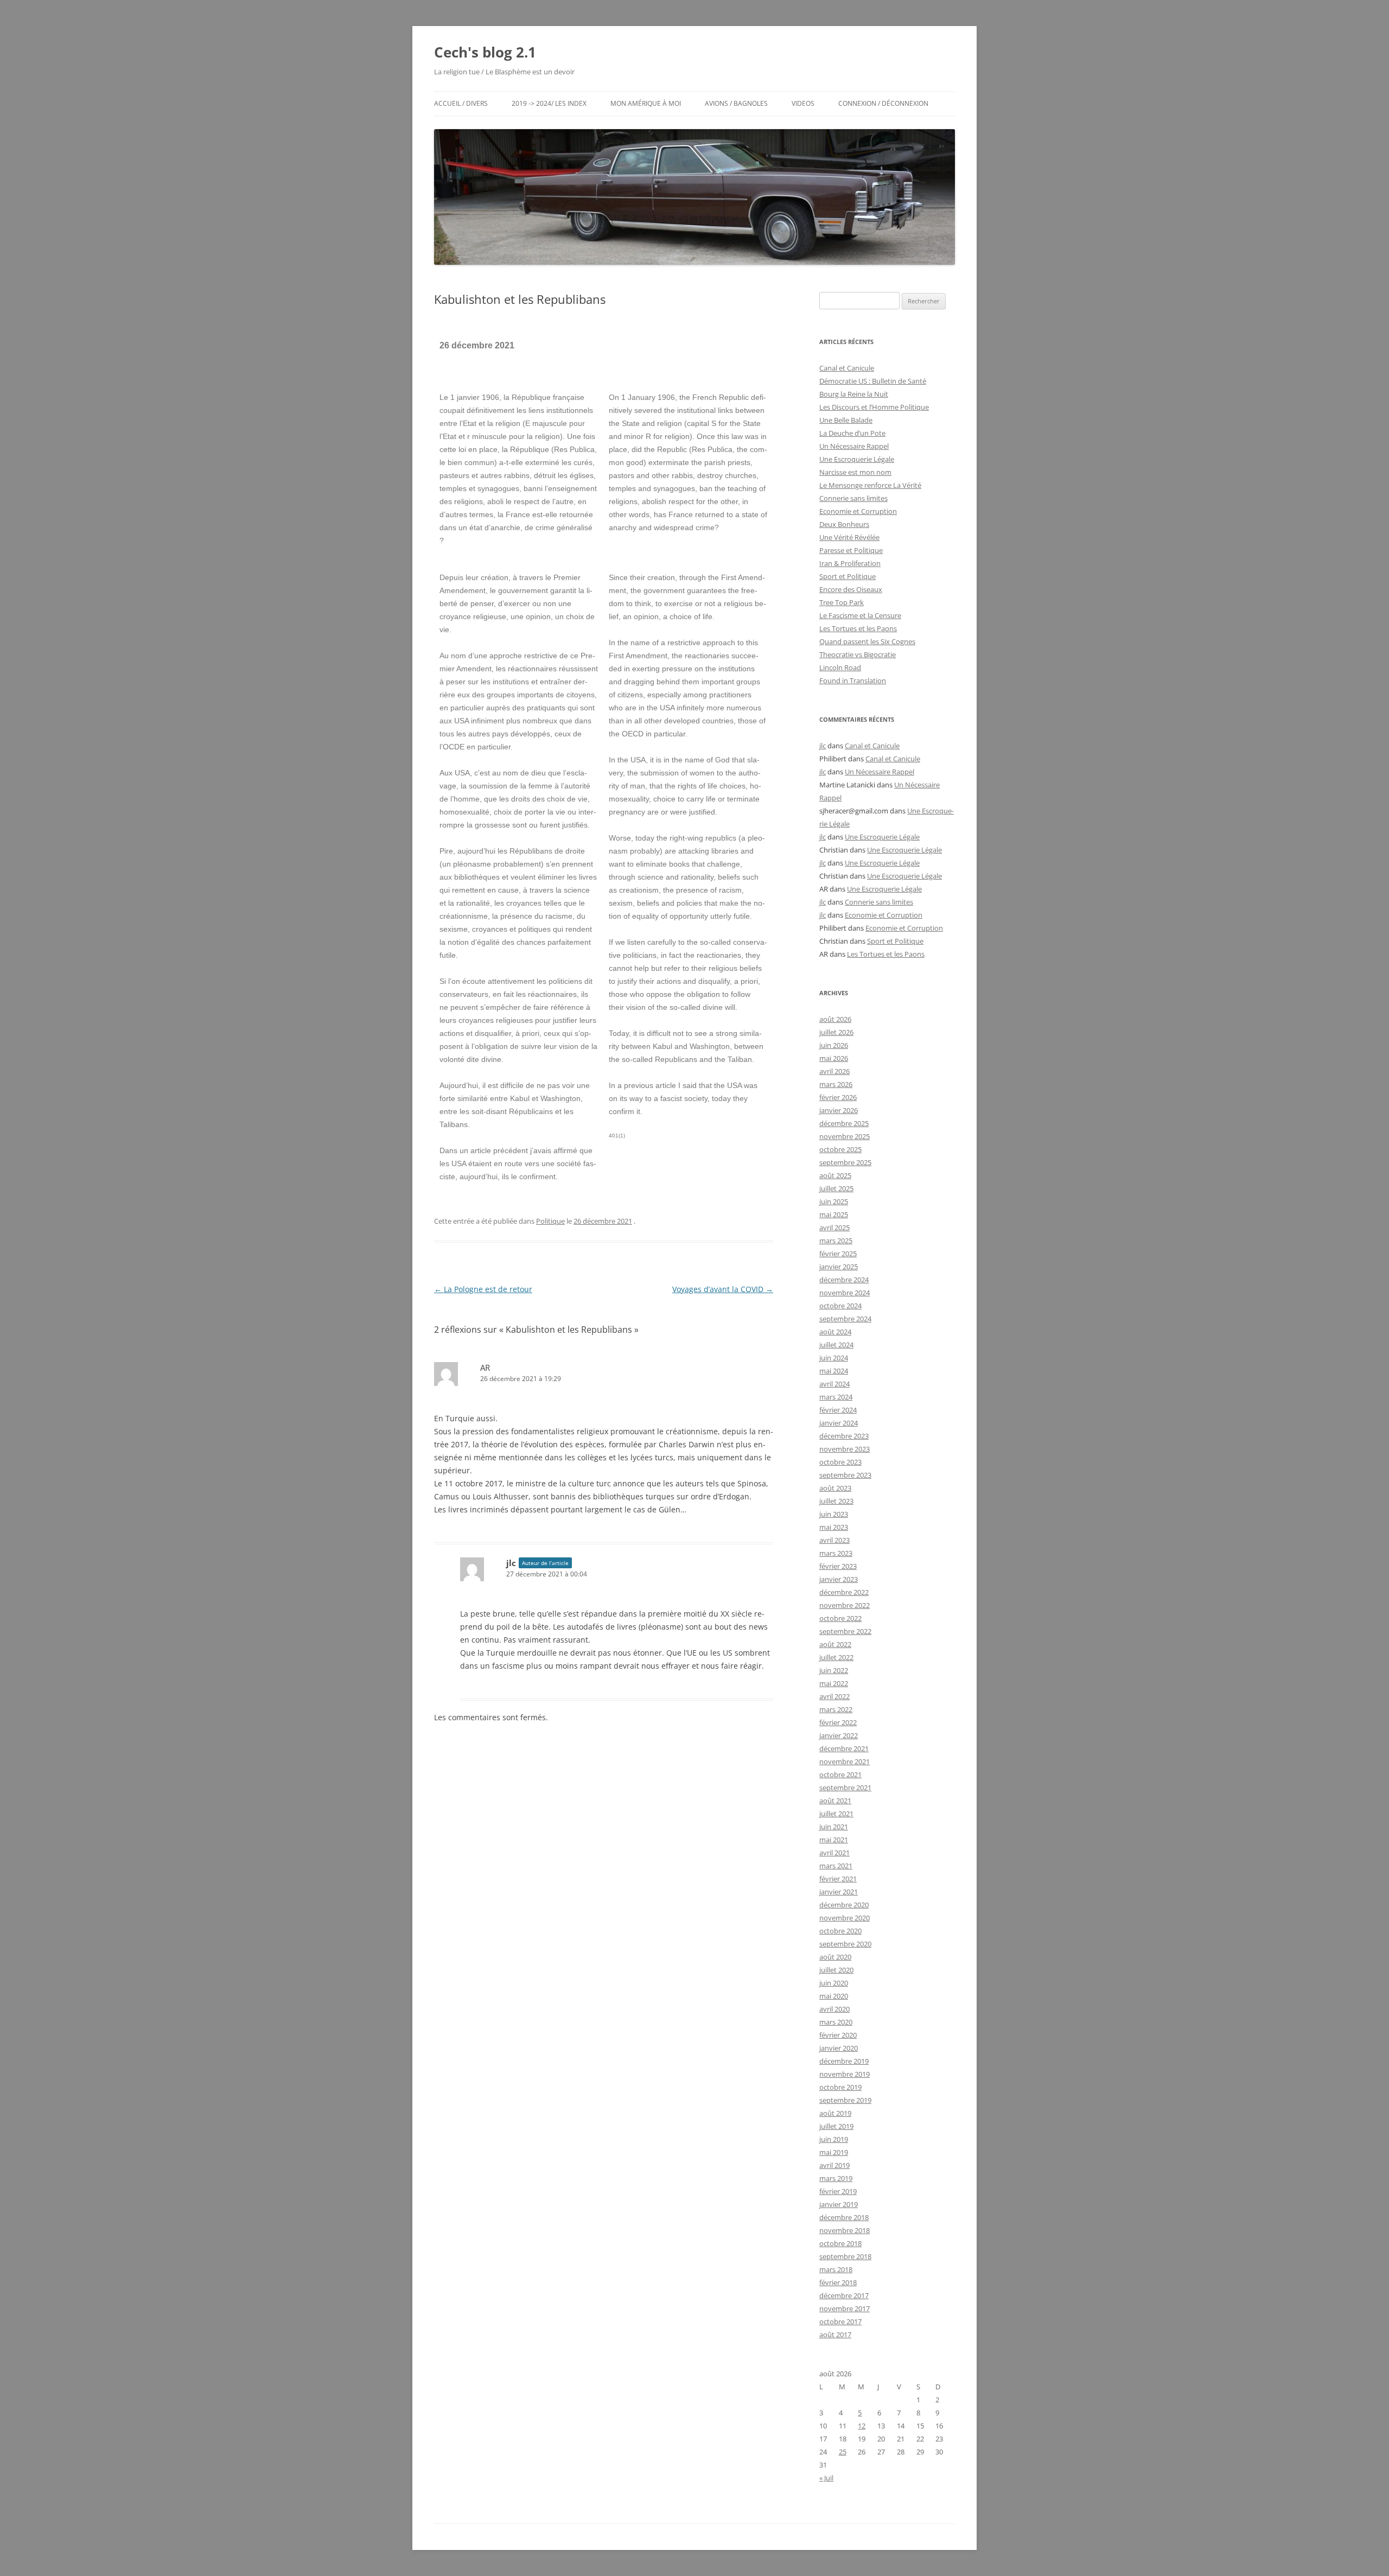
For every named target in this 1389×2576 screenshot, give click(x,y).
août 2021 (835, 1801)
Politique (550, 1221)
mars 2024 (836, 1397)
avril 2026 (834, 1071)
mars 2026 (836, 1084)
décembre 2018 (844, 2217)
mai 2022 (834, 1683)
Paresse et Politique (851, 550)
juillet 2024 (836, 1345)
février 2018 (838, 2282)
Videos (803, 103)
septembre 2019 (845, 2100)
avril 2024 (834, 1384)
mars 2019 (836, 2178)
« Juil (826, 2478)
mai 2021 (834, 1840)
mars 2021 (836, 1866)
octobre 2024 (840, 1306)
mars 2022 (836, 1709)
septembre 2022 (845, 1631)
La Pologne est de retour (483, 1289)
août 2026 (835, 1019)
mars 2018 (836, 2269)
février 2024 (838, 1410)
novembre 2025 (845, 1136)
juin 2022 (834, 1670)
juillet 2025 (836, 1188)
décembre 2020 (844, 1905)
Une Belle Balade (846, 420)
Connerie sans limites (853, 498)
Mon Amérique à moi (646, 103)
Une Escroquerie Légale (857, 459)
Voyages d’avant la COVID (723, 1289)
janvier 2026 (839, 1110)
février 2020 (838, 2035)
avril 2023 (834, 1540)
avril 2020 (834, 2009)
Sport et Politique (848, 576)
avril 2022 (834, 1696)
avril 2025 (834, 1227)
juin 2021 (834, 1827)
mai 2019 (834, 2152)
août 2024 (835, 1332)
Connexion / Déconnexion (883, 103)
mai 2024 (834, 1371)
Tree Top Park (842, 602)
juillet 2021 (836, 1814)
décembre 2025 (844, 1123)
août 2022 (835, 1644)
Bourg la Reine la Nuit (854, 394)
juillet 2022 (836, 1657)
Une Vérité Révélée (849, 537)
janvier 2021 (839, 1892)
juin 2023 (834, 1514)
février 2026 (838, 1097)
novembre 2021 (845, 1761)
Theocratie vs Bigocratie (858, 654)
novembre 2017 (845, 2308)
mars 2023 (836, 1553)
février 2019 (838, 2191)
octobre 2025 (840, 1149)
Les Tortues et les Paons (858, 628)
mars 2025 (836, 1241)
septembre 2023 (845, 1475)
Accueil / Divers (461, 103)
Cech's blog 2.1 (485, 52)
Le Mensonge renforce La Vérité (870, 485)
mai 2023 (834, 1527)
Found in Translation (853, 680)
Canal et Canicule (847, 368)
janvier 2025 (839, 1267)
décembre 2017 (844, 2295)
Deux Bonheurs (844, 524)
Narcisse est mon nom (855, 472)
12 (862, 2426)
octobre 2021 (840, 1774)
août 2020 (835, 1957)
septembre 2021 (845, 1788)
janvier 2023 (839, 1579)
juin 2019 (834, 2139)
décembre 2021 (844, 1748)
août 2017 (835, 2335)
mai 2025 (834, 1214)
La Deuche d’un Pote (852, 433)
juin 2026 (834, 1045)
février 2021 (838, 1879)
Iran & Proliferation (850, 563)
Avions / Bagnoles (736, 103)
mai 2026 (834, 1058)
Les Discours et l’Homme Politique (874, 407)
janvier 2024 (839, 1423)
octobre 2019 (840, 2087)
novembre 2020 (845, 1918)
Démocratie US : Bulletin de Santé (873, 381)
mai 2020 (834, 1996)
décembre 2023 (844, 1436)
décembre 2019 (844, 2061)
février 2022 (838, 1722)
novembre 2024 (845, 1293)
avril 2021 (834, 1853)
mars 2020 (836, 2022)
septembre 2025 (845, 1162)
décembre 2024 (844, 1280)
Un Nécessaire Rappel (854, 446)
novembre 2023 (845, 1449)
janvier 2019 (839, 2204)
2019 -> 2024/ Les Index (549, 103)
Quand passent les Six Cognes (867, 641)
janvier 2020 (839, 2048)
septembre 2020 (845, 1944)
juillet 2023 (836, 1501)
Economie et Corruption (858, 511)
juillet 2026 (836, 1032)
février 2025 (838, 1254)
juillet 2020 (836, 1970)
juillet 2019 (836, 2126)
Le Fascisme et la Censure (860, 615)
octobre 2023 (840, 1462)
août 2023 (835, 1488)
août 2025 (835, 1175)
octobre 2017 (840, 2321)
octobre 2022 (840, 1618)
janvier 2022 (839, 1735)
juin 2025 (834, 1201)
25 (843, 2452)
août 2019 (835, 2113)
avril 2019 (834, 2165)
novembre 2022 (845, 1605)
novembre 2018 (845, 2230)
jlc (823, 746)
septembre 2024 (845, 1319)
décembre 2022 (844, 1592)
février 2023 (838, 1566)
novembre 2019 (845, 2074)
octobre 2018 (840, 2243)
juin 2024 (834, 1358)
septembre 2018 (845, 2256)
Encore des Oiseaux (851, 589)
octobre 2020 (840, 1931)
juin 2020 (834, 1983)
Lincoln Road (840, 667)
